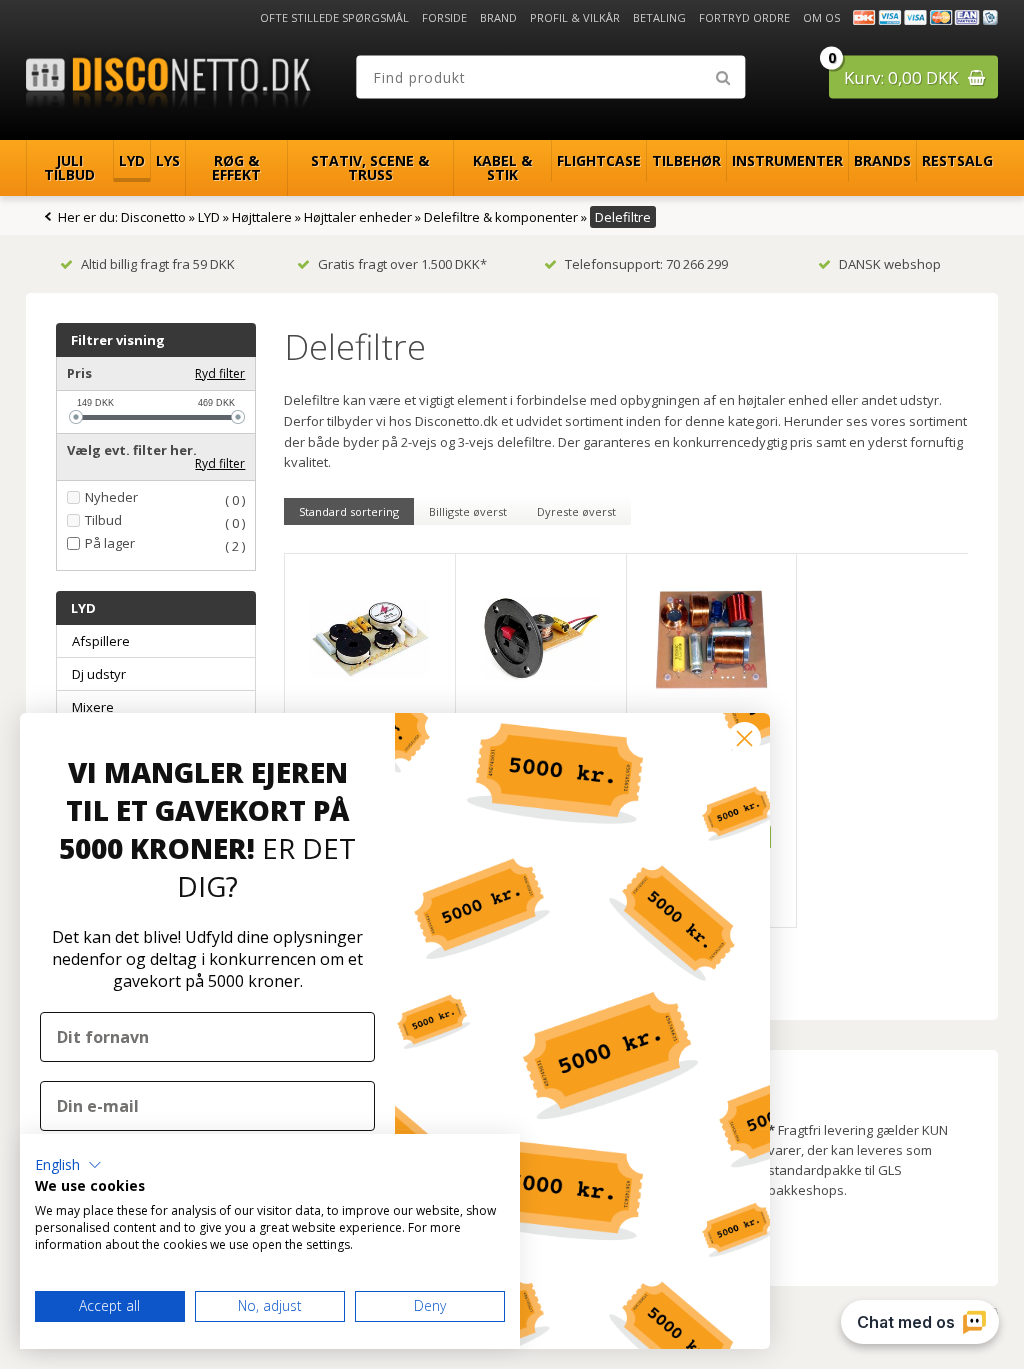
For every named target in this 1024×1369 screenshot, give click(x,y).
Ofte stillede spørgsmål (334, 17)
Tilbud (103, 520)
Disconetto (153, 217)
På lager (110, 543)
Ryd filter (220, 373)
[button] (68, 1165)
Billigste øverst (468, 511)
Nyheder (111, 497)
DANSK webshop (890, 264)
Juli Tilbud (69, 167)
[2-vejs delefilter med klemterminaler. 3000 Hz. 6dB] (541, 639)
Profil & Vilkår (575, 17)
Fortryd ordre (744, 17)
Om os (821, 17)
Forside (444, 17)
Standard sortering (349, 511)
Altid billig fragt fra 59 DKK (158, 264)
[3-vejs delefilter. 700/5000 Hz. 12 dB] (712, 639)
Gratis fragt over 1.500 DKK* (402, 264)
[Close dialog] (744, 738)
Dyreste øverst (576, 511)
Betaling (659, 17)
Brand (498, 17)
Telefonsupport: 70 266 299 (646, 264)
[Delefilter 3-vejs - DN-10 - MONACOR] (370, 639)
